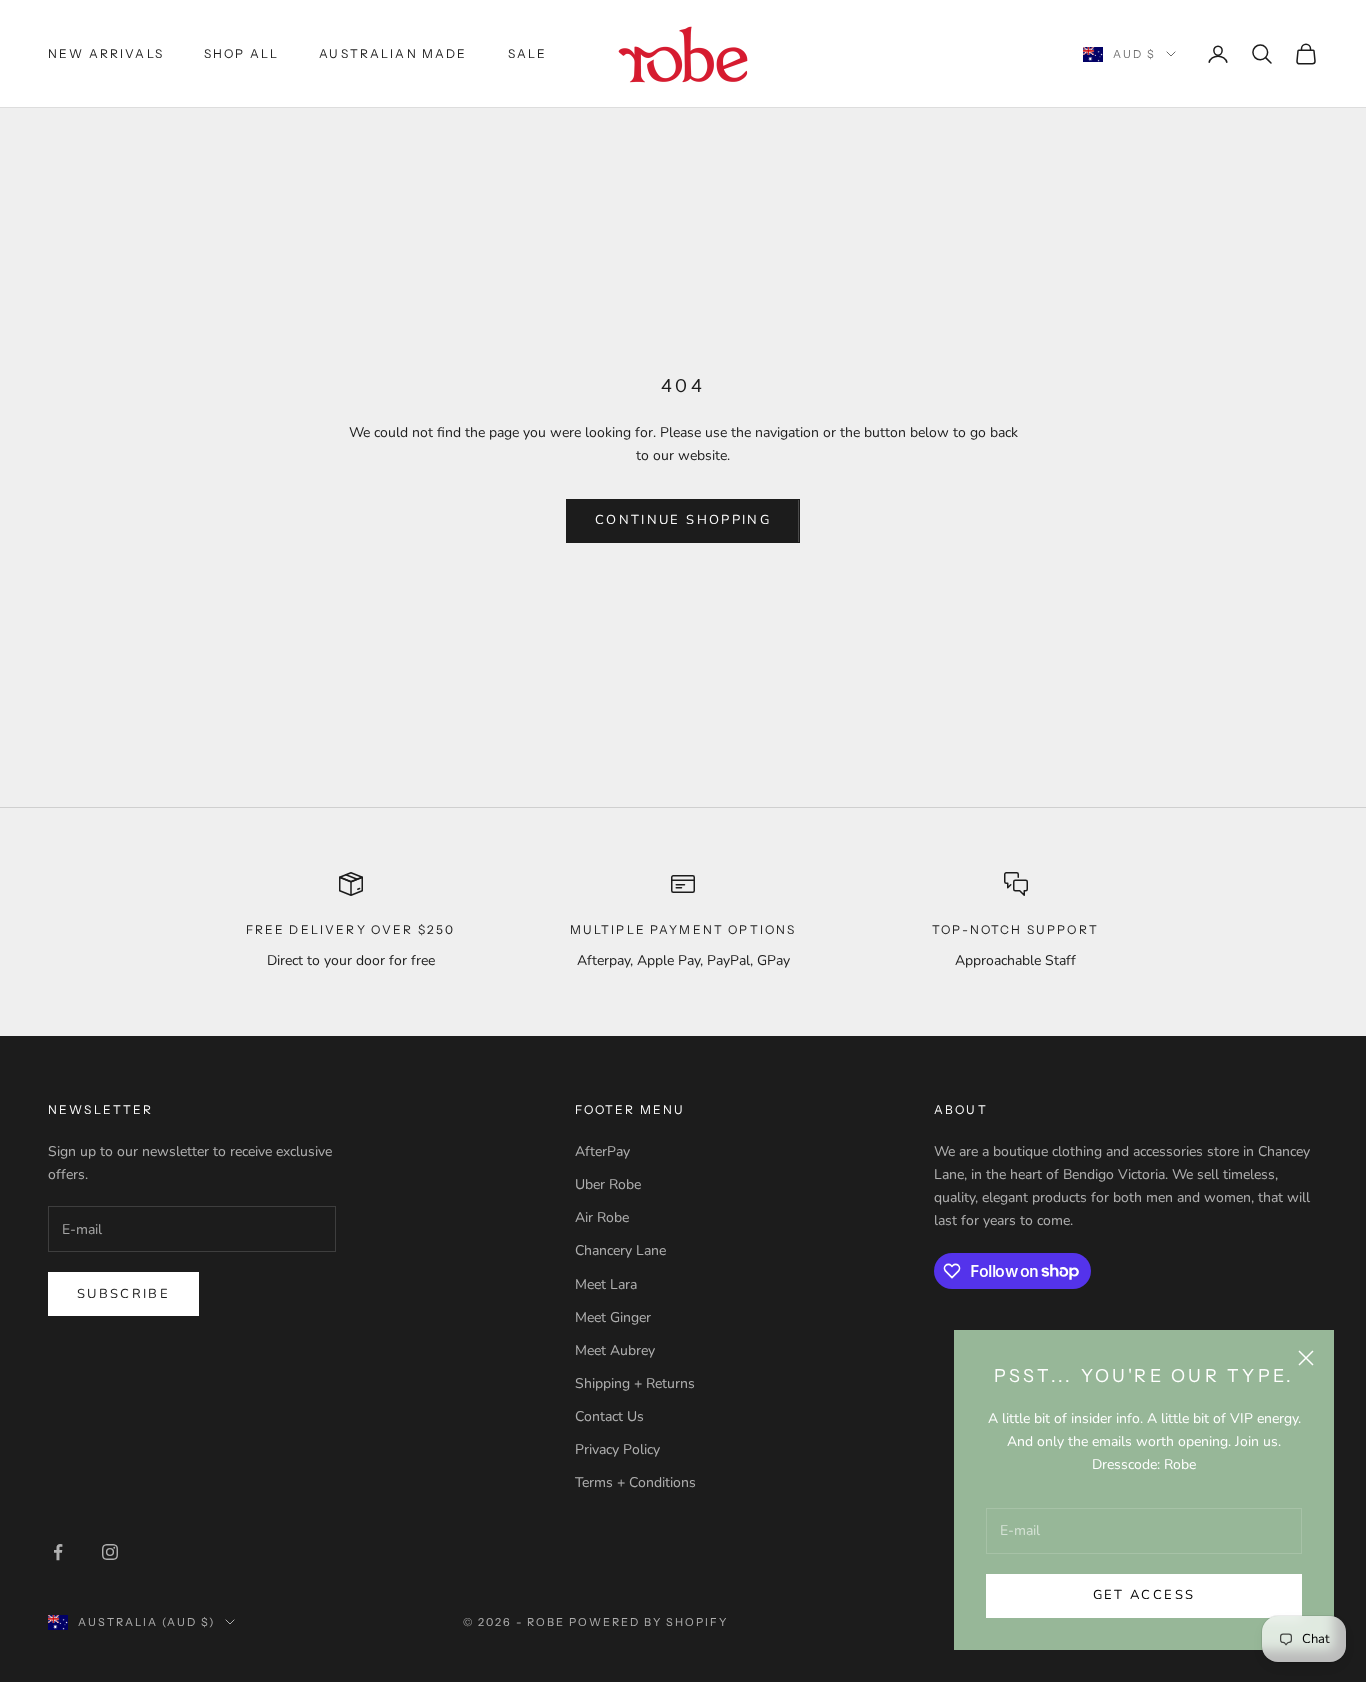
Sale (528, 53)
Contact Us (609, 1416)
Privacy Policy (617, 1449)
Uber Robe (608, 1184)
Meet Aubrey (615, 1350)
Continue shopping (683, 520)
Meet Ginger (613, 1317)
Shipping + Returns (635, 1383)
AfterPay (602, 1151)
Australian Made (393, 53)
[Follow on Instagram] (110, 1552)
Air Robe (602, 1217)
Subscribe (123, 1294)
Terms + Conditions (635, 1482)
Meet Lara (606, 1284)
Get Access (1144, 1595)
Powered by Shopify (648, 1622)
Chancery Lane (620, 1250)
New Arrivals (106, 53)
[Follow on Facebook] (58, 1552)
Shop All (241, 53)
